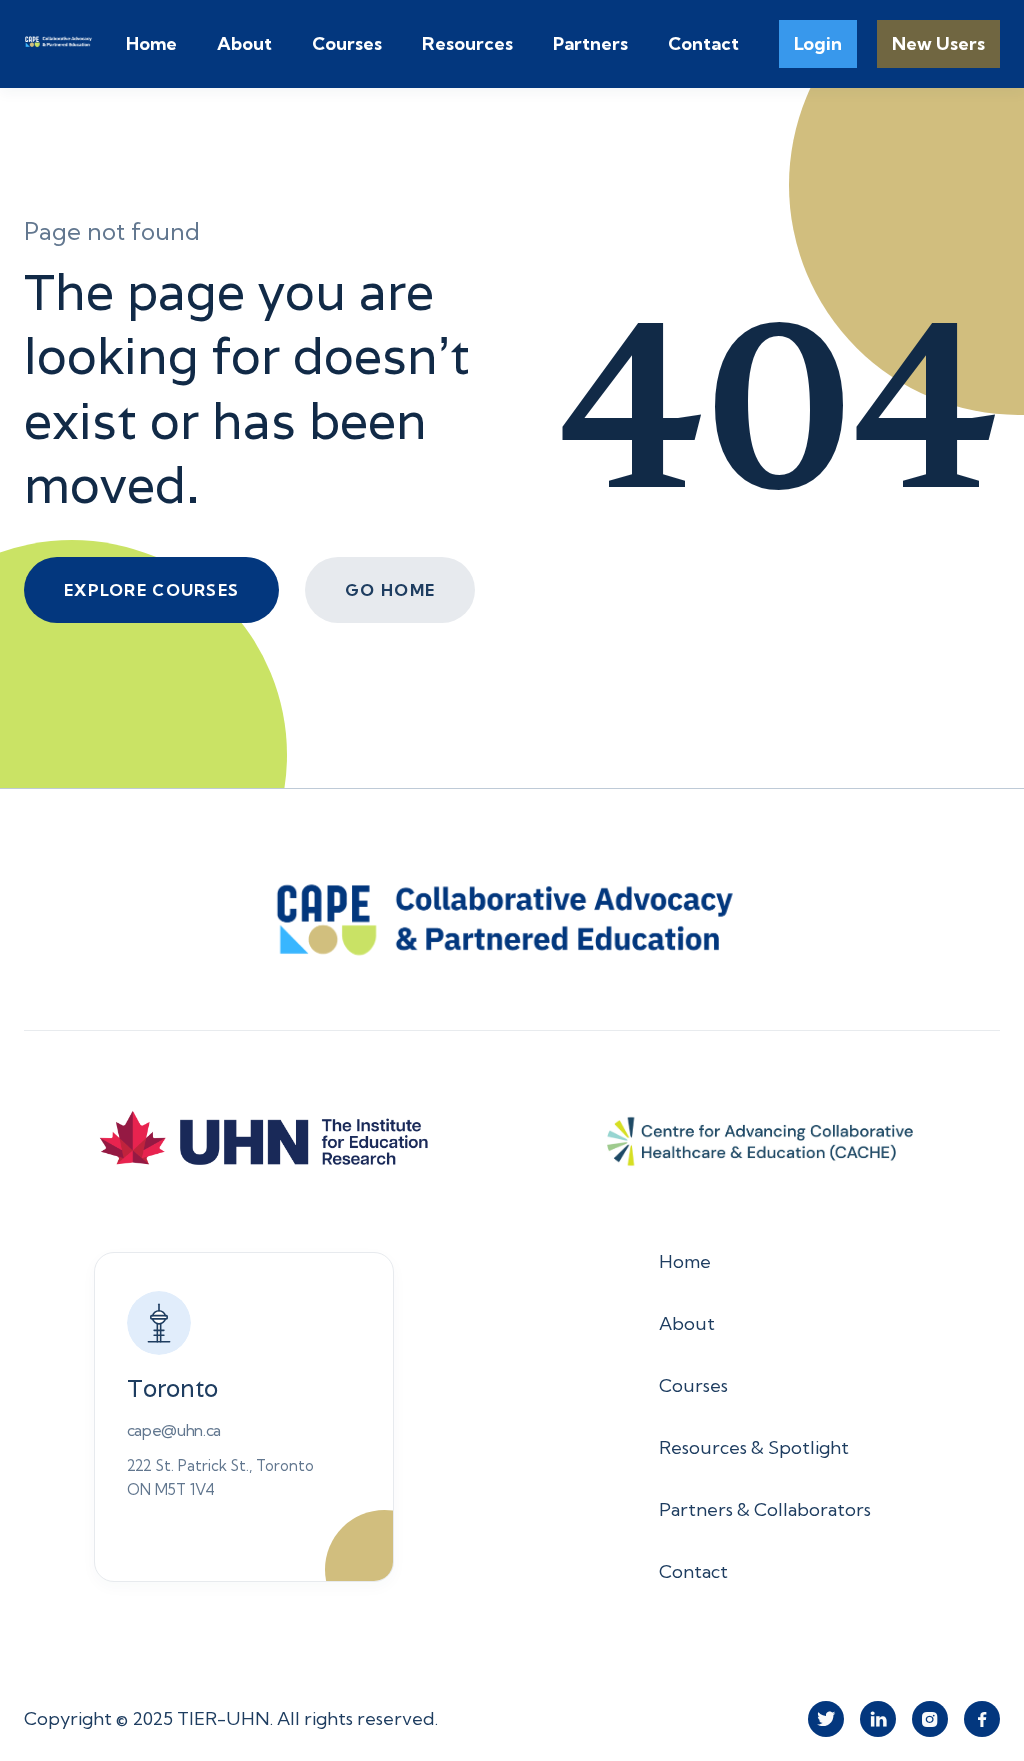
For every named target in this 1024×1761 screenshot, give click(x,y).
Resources (467, 43)
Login (818, 43)
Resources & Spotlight (754, 1447)
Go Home (390, 590)
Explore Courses (151, 590)
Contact (703, 43)
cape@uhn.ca (174, 1430)
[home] (75, 44)
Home (151, 43)
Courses (347, 43)
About (244, 43)
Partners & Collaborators (765, 1509)
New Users (938, 43)
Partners (590, 43)
